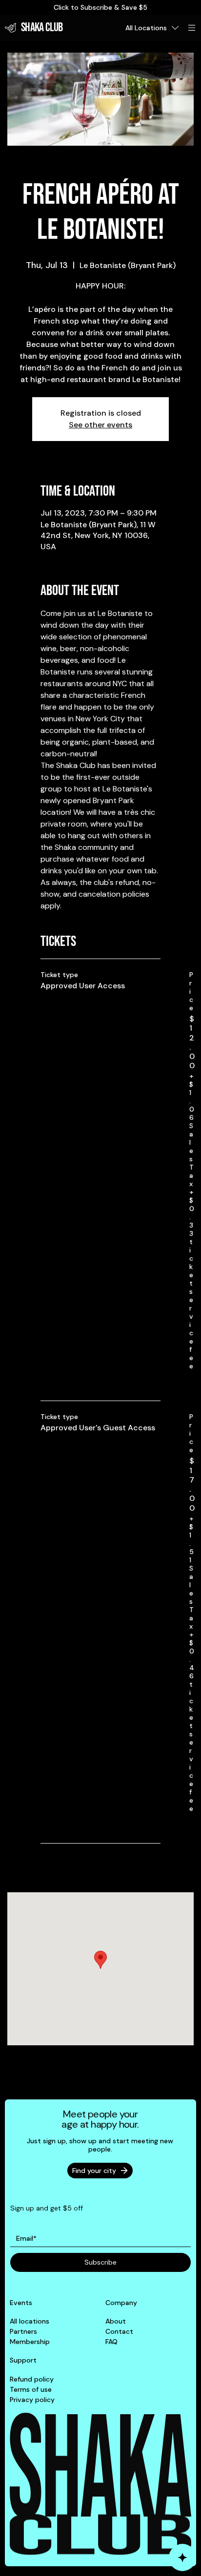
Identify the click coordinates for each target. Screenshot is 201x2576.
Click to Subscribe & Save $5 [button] (100, 7)
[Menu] (192, 28)
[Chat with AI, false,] (182, 2557)
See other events (100, 425)
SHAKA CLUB (42, 28)
